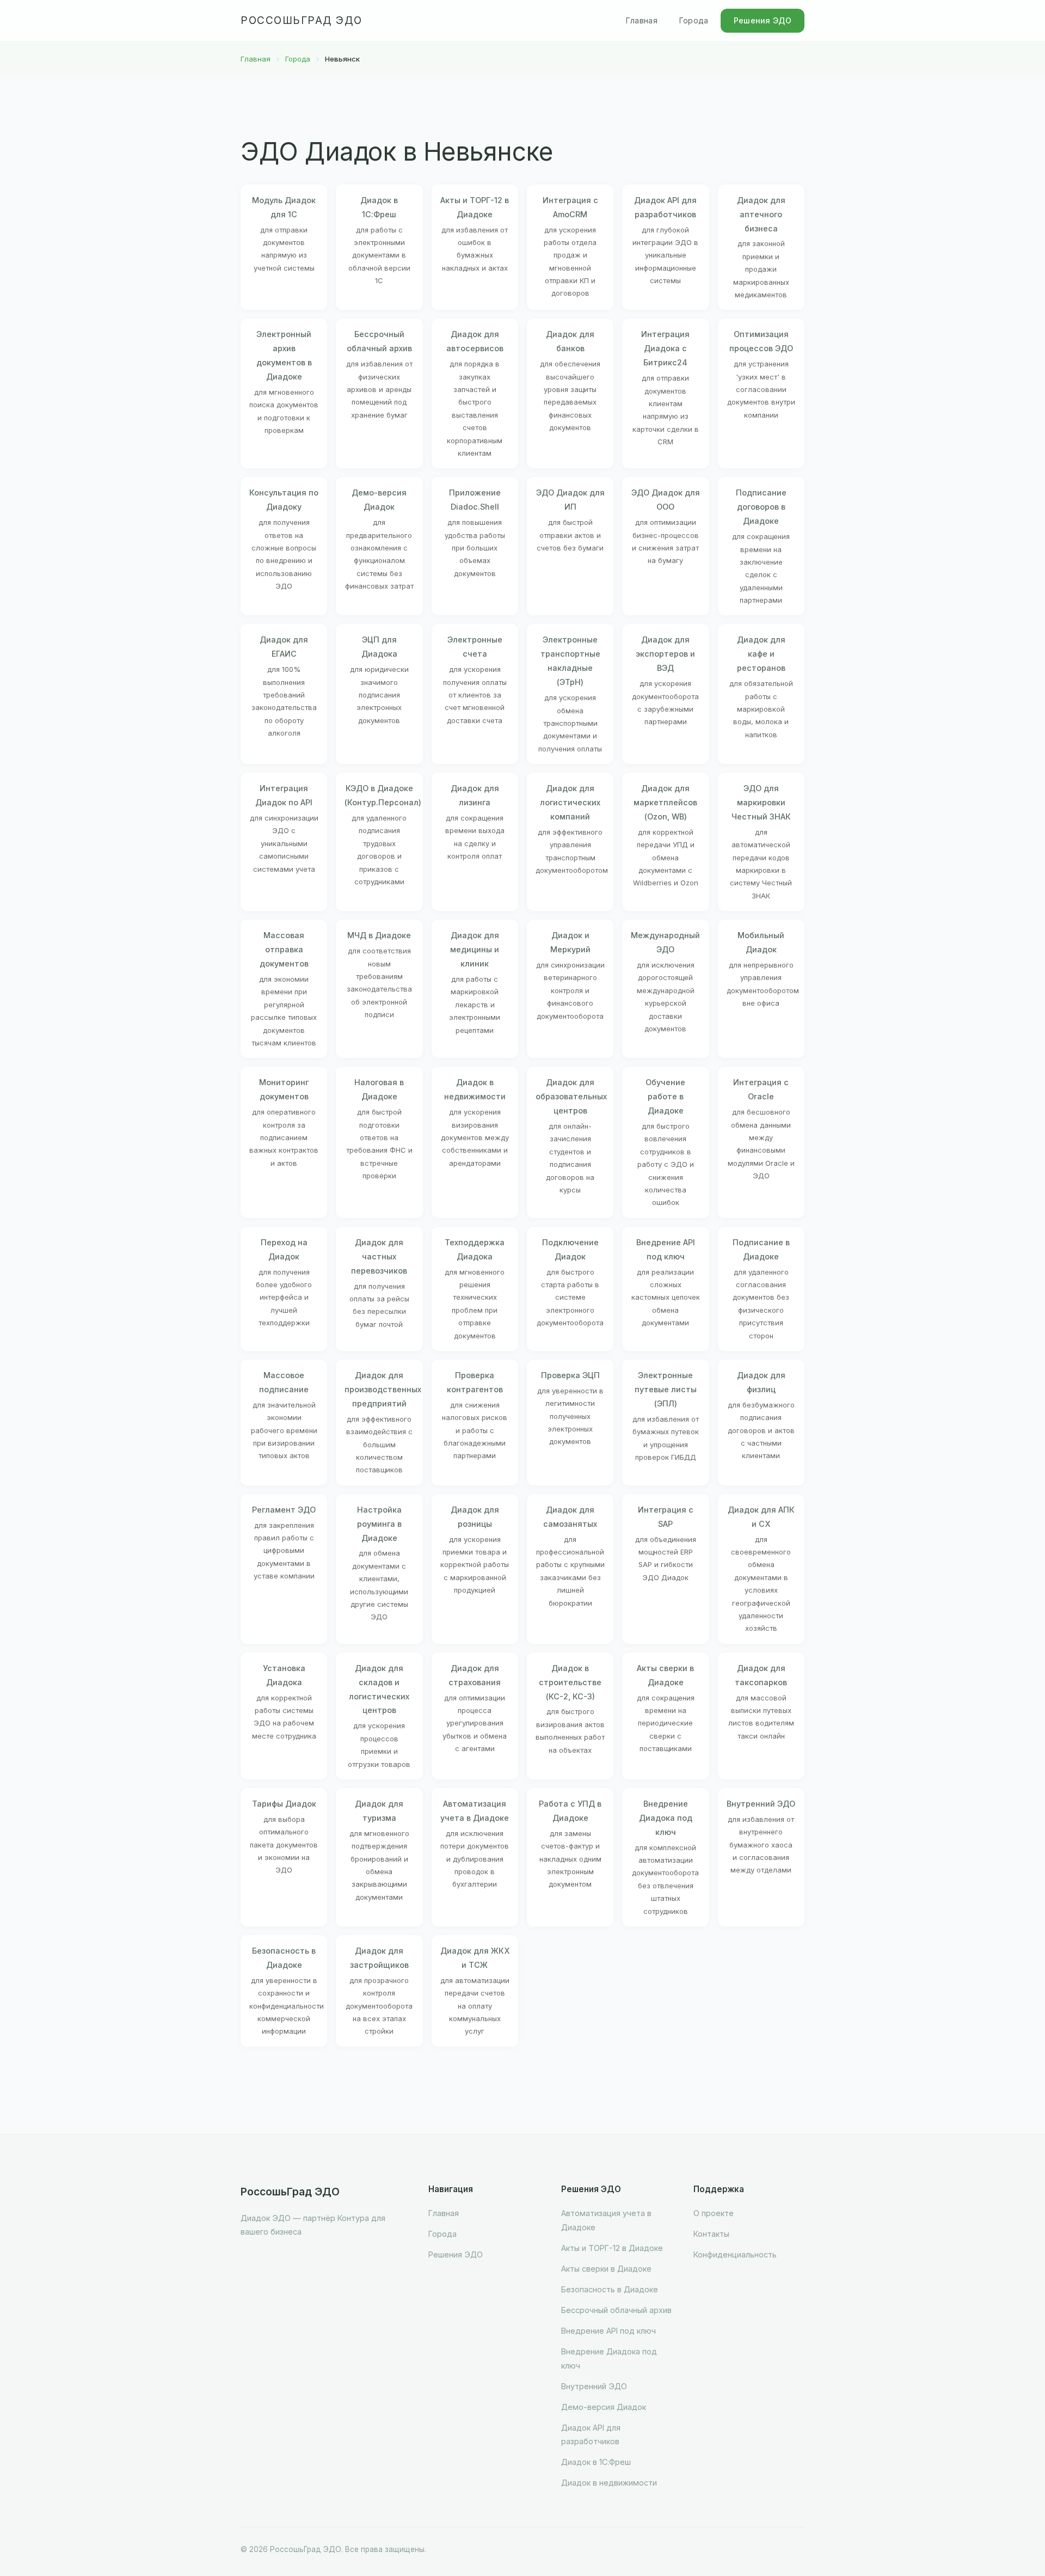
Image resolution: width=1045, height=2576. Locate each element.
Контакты (711, 2234)
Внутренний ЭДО (594, 2386)
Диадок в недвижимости (609, 2483)
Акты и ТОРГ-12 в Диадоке (612, 2248)
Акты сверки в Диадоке (606, 2269)
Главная (642, 20)
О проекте (714, 2213)
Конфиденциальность (735, 2254)
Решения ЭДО (763, 20)
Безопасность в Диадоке (610, 2289)
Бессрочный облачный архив (616, 2310)
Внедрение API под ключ (608, 2331)
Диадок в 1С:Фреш (596, 2462)
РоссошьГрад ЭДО (302, 20)
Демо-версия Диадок (604, 2407)
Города (694, 20)
